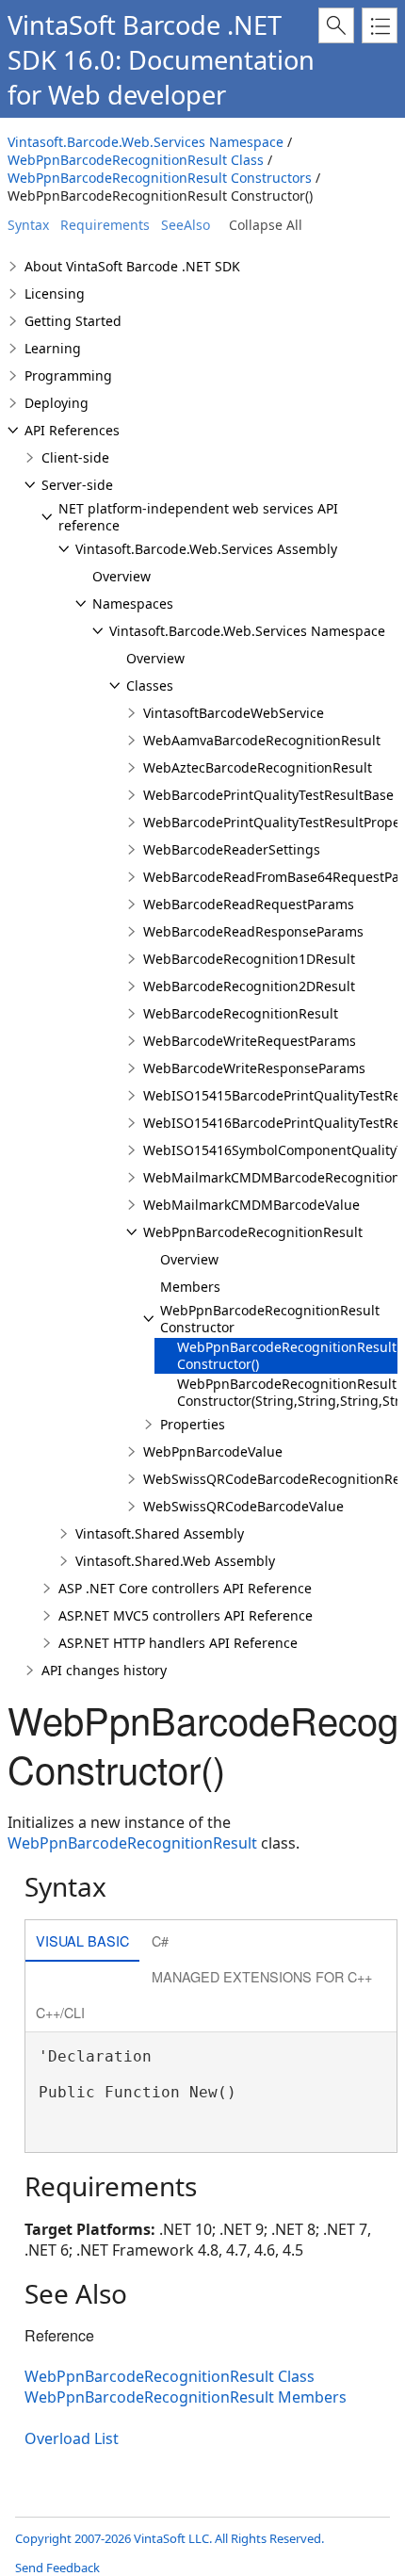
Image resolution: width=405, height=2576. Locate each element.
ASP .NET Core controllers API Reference (185, 1588)
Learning (53, 348)
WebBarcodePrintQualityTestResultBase (268, 795)
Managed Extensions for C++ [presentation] (262, 1976)
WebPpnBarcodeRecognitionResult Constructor (270, 1319)
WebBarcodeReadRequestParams (249, 904)
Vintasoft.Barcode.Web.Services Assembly (206, 549)
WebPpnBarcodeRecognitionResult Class (136, 160)
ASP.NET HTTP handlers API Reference (178, 1643)
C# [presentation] (160, 1940)
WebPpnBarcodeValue (213, 1451)
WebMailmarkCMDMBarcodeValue (251, 1205)
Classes (150, 685)
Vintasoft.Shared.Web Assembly (175, 1561)
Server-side (77, 485)
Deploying (57, 403)
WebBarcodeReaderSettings (232, 849)
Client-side (75, 457)
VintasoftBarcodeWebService (234, 713)
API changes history (104, 1670)
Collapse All (266, 225)
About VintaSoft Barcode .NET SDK (132, 266)
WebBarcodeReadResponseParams (253, 931)
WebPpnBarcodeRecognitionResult (253, 1232)
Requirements (105, 225)
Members (190, 1287)
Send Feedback (57, 2568)
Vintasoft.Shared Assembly (160, 1533)
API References (72, 430)
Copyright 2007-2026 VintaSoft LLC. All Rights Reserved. (170, 2538)
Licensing (55, 293)
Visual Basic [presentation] (82, 1940)
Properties (193, 1424)
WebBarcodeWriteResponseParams (254, 1068)
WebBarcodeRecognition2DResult (249, 986)
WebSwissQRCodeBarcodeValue (243, 1506)
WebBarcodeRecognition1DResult (249, 959)
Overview (121, 576)
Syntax (28, 225)
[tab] (82, 1942)
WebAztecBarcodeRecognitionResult (258, 767)
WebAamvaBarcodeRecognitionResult (262, 740)
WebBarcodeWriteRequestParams (250, 1041)
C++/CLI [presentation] (60, 2012)
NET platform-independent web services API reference (198, 517)
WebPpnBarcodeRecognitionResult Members (186, 2397)
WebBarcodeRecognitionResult (241, 1013)
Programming (68, 375)
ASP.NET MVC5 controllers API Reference (186, 1615)
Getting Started (73, 321)
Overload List (72, 2438)
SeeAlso (186, 225)
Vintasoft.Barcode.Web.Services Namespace (146, 142)
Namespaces (133, 603)
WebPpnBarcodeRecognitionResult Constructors (160, 178)
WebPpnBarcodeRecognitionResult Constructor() (287, 1355)
